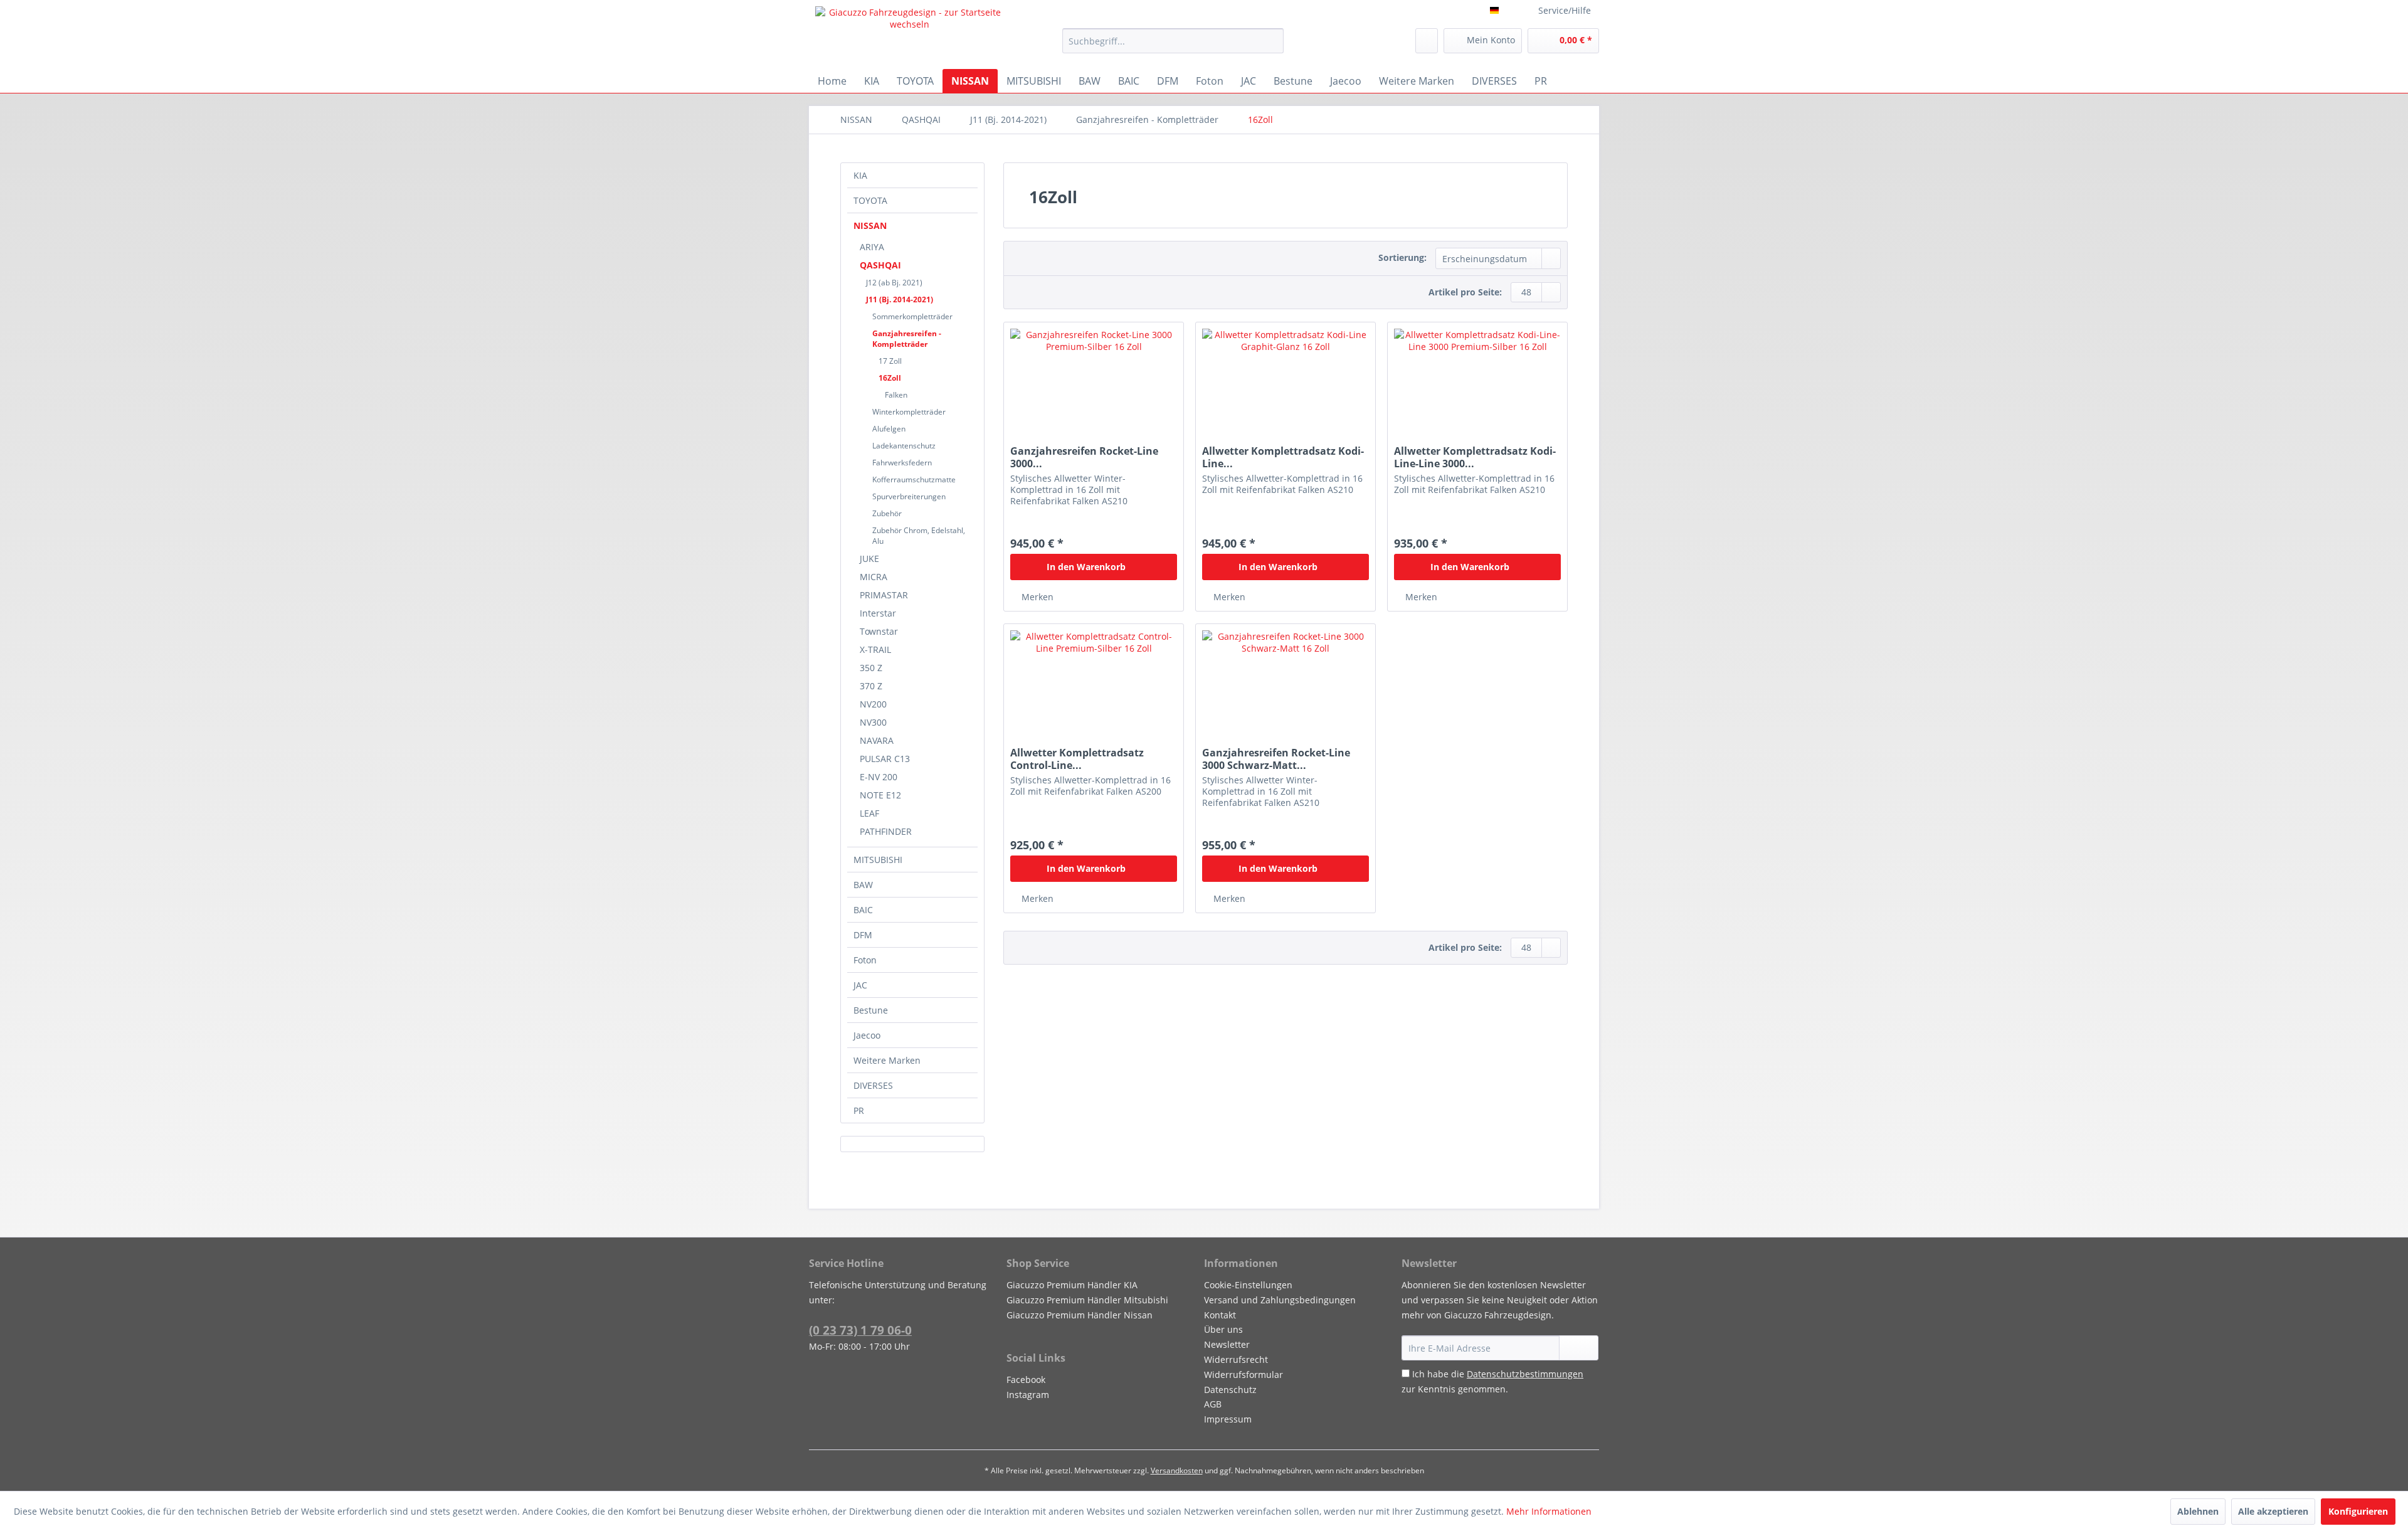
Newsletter (1227, 1344)
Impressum (1228, 1419)
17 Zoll (890, 361)
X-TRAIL (875, 649)
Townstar (879, 631)
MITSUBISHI (878, 860)
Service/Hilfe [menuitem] (1565, 10)
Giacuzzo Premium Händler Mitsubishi (1087, 1300)
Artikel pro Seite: (1465, 292)
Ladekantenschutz (904, 446)
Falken (896, 395)
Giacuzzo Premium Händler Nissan (1080, 1315)
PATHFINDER (886, 831)
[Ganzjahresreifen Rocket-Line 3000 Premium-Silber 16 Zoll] (1094, 385)
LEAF (869, 813)
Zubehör (887, 513)
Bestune (871, 1010)
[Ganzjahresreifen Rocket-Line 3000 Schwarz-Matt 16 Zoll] (1286, 687)
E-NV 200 (879, 777)
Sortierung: (1402, 257)
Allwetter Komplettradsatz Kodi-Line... (1283, 457)
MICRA (874, 577)
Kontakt (1220, 1315)
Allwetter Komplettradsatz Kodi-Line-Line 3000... (1475, 457)
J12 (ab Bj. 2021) (894, 283)
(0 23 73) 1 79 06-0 (860, 1330)
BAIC (863, 910)
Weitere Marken (887, 1060)
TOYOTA (870, 200)
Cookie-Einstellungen (1248, 1285)
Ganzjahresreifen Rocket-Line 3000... (1084, 457)
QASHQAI (880, 265)
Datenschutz (1230, 1390)
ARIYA (872, 247)
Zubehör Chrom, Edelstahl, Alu (919, 536)
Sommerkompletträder (912, 316)
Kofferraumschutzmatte (914, 479)
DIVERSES (873, 1085)
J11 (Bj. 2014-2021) (900, 299)
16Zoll (890, 378)
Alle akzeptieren (2273, 1511)
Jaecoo (867, 1035)
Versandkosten (1177, 1470)
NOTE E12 (880, 795)
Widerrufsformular (1244, 1375)
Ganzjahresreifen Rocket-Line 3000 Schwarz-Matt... (1276, 759)
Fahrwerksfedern (902, 463)
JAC (860, 985)
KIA (860, 175)
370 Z (871, 686)
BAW (863, 885)
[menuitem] (1173, 41)
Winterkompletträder (909, 412)
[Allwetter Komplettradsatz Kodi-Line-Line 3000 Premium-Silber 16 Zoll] (1477, 385)
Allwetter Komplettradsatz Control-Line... (1077, 759)
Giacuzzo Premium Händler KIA (1072, 1285)
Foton (865, 960)
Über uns (1223, 1329)
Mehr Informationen (1549, 1511)
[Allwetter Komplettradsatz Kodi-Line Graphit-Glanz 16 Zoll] (1286, 385)
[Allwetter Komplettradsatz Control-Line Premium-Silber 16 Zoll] (1094, 687)
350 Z (871, 668)
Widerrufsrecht (1236, 1359)
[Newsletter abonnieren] (1579, 1348)
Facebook (1026, 1380)
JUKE (869, 559)
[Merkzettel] (1427, 41)
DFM (863, 935)
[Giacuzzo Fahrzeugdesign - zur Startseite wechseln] (910, 34)
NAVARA (877, 740)
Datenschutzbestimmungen (1525, 1374)
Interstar (878, 613)
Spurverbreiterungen (909, 496)
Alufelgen (889, 429)
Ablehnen (2198, 1511)
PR (859, 1110)
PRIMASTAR (884, 595)
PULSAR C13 (885, 759)
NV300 (873, 722)
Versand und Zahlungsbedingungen (1280, 1300)
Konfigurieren (2358, 1511)
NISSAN (870, 225)
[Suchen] (1272, 41)
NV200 (873, 704)
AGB (1213, 1404)
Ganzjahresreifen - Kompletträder (907, 339)
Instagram (1028, 1395)
